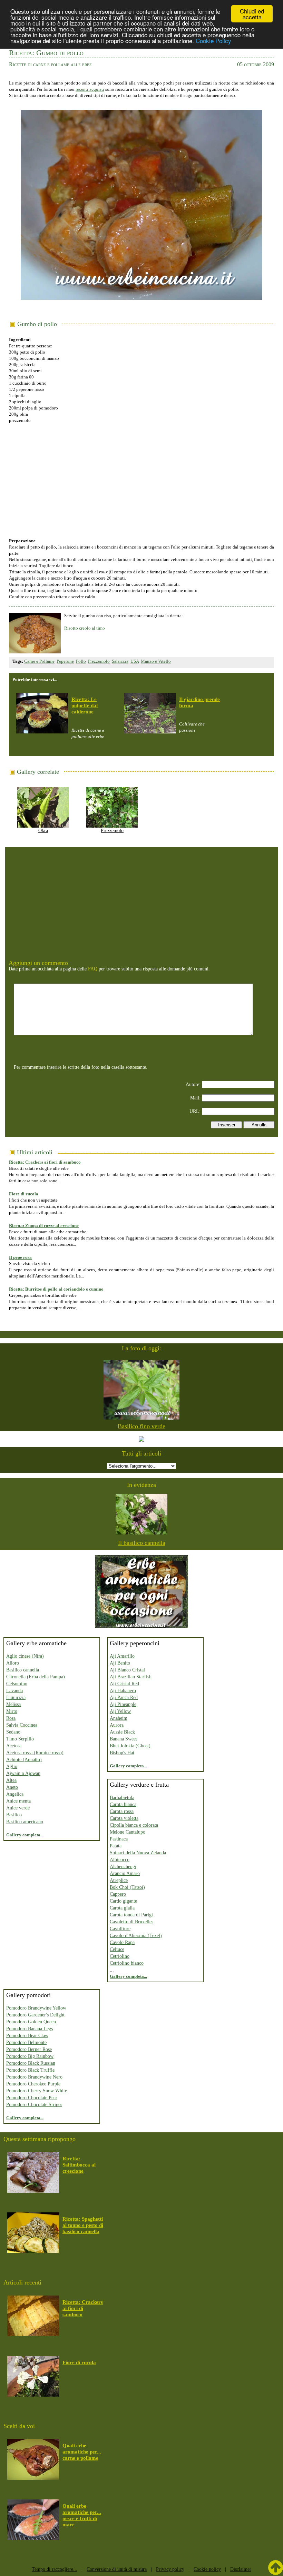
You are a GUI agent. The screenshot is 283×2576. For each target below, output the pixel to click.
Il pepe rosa (20, 1257)
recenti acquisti (90, 89)
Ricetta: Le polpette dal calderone (85, 705)
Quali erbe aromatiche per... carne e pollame (82, 2452)
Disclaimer (241, 2569)
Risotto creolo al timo (85, 628)
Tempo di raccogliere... (55, 2569)
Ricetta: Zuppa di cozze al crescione (44, 1226)
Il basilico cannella (142, 1543)
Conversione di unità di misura (117, 2569)
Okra (43, 831)
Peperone (65, 661)
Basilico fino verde (141, 1426)
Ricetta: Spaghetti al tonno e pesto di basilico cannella (83, 2225)
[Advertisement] (141, 477)
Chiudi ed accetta (252, 14)
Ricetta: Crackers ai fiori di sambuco (45, 1162)
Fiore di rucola (24, 1194)
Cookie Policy (213, 41)
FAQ (93, 969)
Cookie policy (207, 2569)
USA (135, 661)
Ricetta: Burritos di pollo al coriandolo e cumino (56, 1289)
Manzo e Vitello (156, 661)
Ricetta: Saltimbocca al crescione (79, 2165)
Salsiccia (120, 661)
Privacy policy (170, 2569)
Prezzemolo (99, 661)
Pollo (81, 661)
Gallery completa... (25, 1835)
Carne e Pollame (39, 661)
